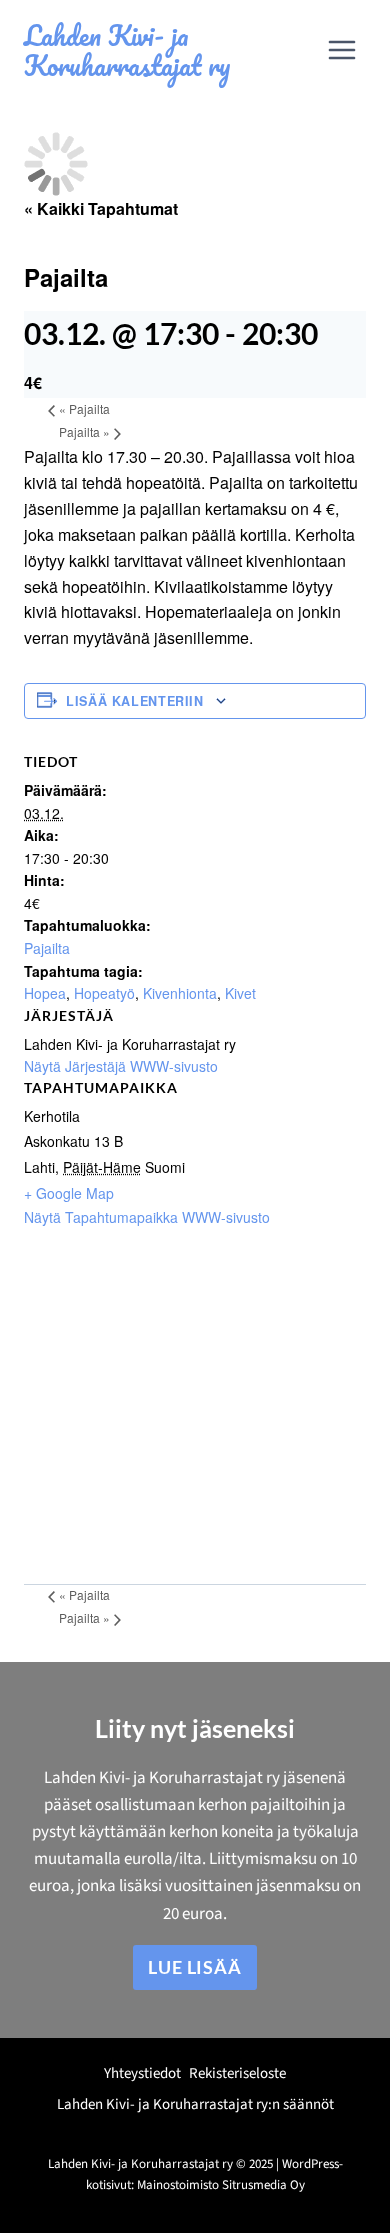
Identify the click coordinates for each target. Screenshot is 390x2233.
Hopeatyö (104, 993)
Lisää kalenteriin (135, 701)
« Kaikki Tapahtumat (101, 208)
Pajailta (84, 408)
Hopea (45, 993)
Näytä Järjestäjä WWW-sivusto (121, 1066)
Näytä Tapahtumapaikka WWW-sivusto (147, 1217)
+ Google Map (69, 1193)
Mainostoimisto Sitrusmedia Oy (221, 2185)
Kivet (240, 993)
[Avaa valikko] (341, 49)
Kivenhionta (180, 993)
